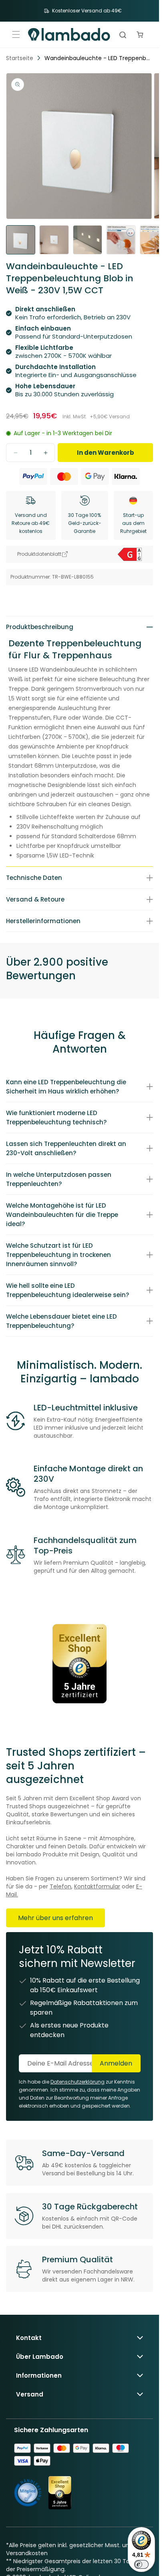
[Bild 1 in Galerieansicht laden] (21, 240)
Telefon (60, 1886)
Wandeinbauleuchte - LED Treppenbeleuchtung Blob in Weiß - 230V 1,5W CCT (98, 58)
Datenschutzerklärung (77, 2082)
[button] (16, 34)
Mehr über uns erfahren (55, 1918)
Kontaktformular (97, 1886)
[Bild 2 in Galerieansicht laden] (54, 240)
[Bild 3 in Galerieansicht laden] (88, 240)
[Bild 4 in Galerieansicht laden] (121, 240)
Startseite (20, 58)
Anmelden (116, 2063)
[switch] (141, 2564)
